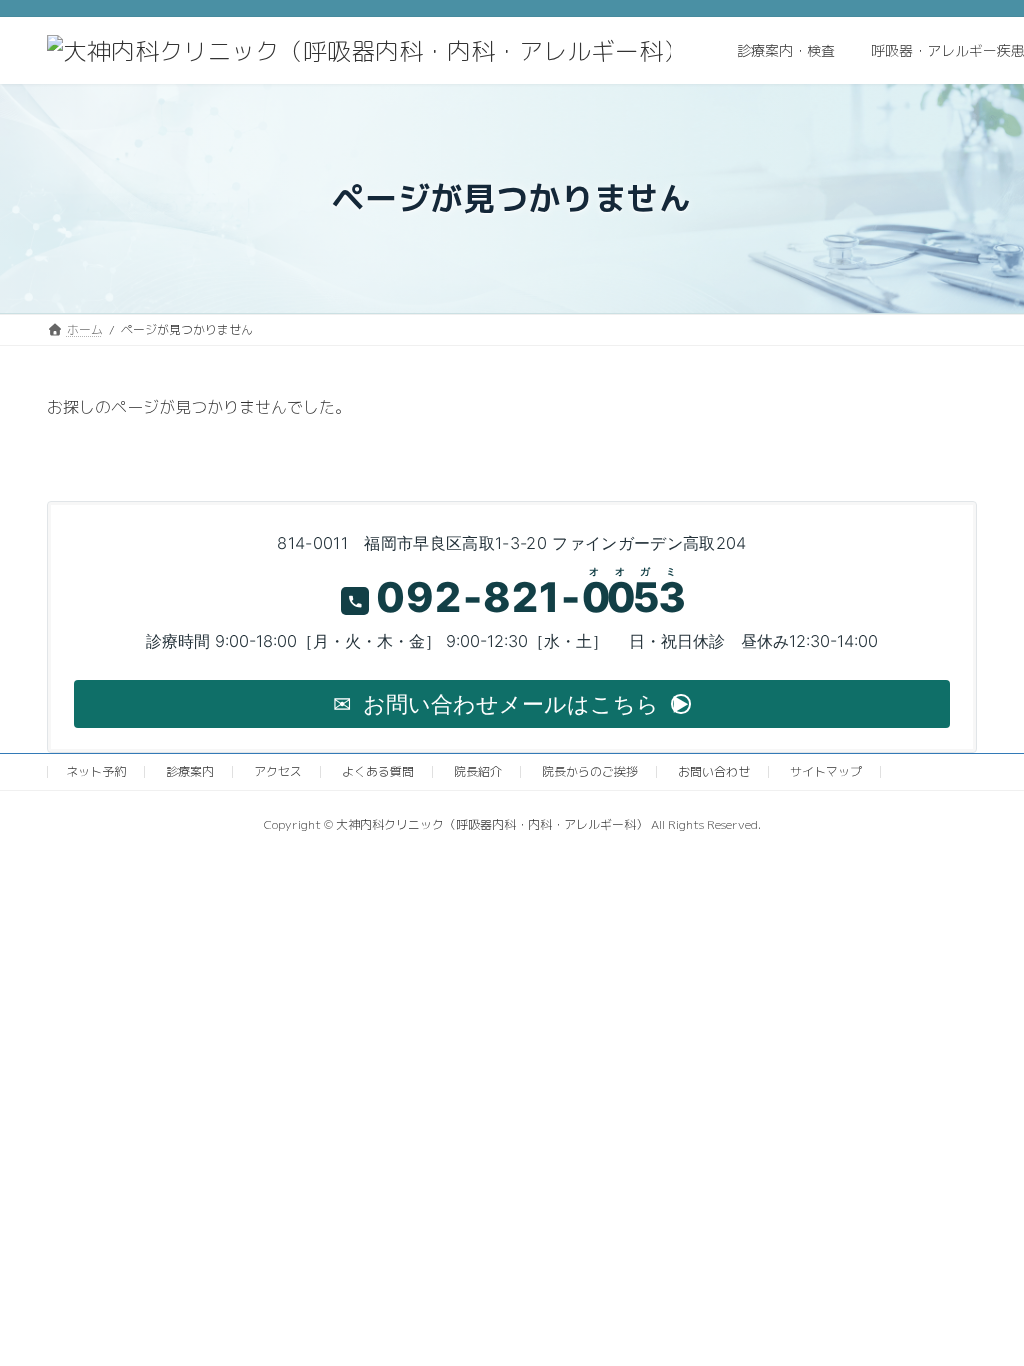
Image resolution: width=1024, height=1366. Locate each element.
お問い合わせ (714, 771)
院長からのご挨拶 (590, 771)
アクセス (278, 771)
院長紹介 (478, 771)
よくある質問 (378, 771)
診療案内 (190, 771)
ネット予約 (96, 771)
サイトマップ (826, 771)
